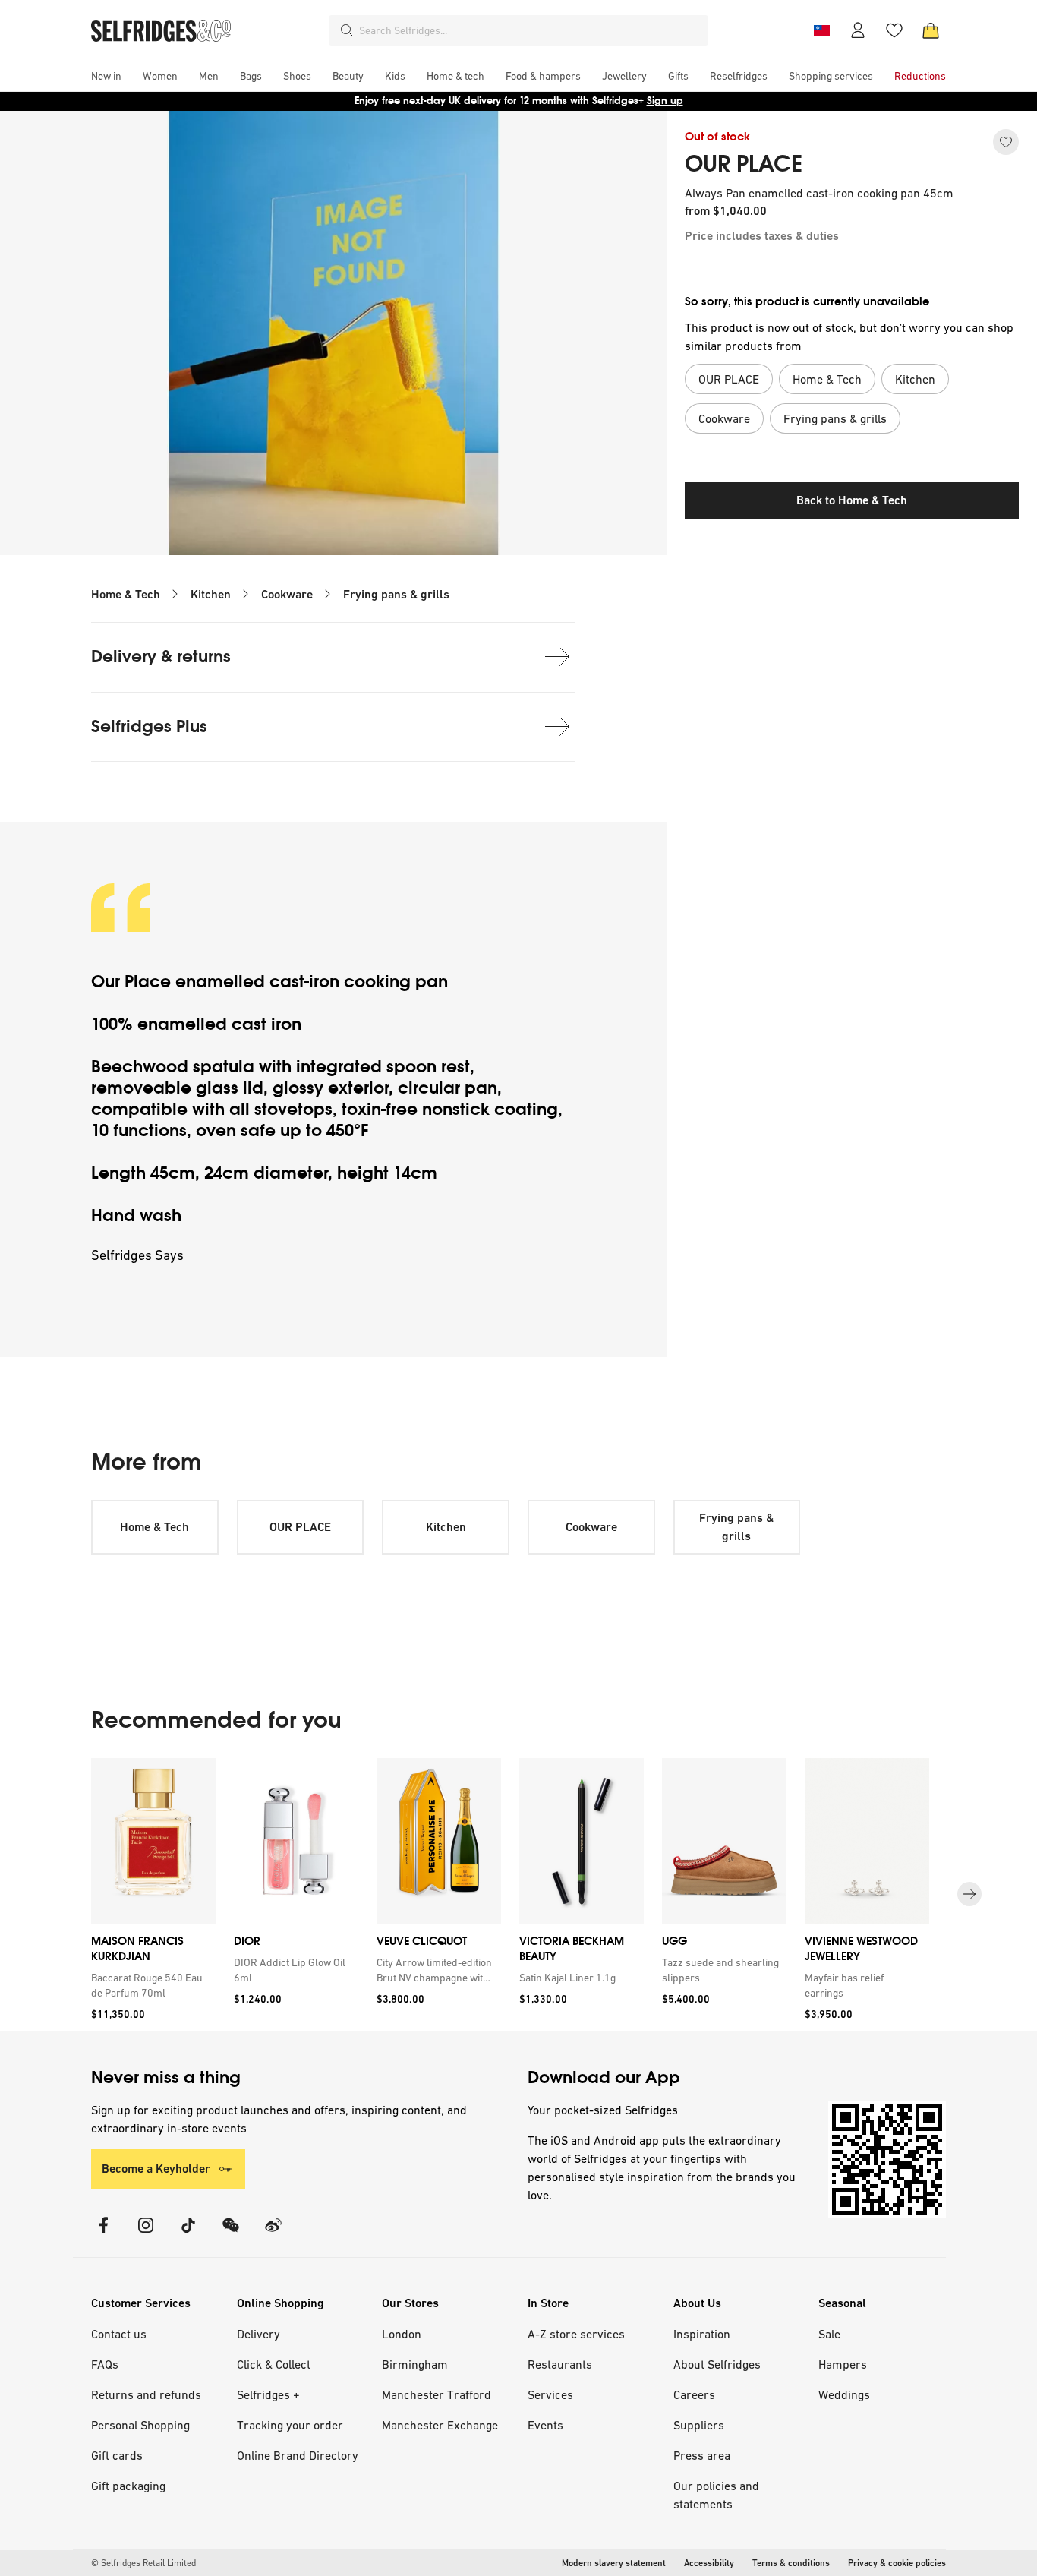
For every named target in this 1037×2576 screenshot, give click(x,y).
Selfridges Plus (149, 726)
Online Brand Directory (298, 2455)
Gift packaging (128, 2486)
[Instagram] (146, 2235)
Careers (694, 2394)
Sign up (665, 101)
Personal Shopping (140, 2425)
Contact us (119, 2334)
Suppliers (699, 2425)
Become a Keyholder (156, 2169)
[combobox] (531, 30)
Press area (702, 2455)
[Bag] (931, 30)
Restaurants (560, 2364)
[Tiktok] (188, 2235)
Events (545, 2425)
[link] (150, 1985)
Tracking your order (290, 2425)
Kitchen (211, 594)
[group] (518, 1894)
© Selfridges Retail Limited (143, 2563)
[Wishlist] (894, 30)
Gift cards (117, 2455)
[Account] (858, 30)
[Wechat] (231, 2235)
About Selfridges (717, 2364)
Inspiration (702, 2334)
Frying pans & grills (396, 594)
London (402, 2334)
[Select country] (821, 30)
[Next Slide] (969, 1895)
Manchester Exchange (440, 2425)
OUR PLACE (744, 164)
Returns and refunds (146, 2394)
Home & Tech (126, 594)
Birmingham (415, 2364)
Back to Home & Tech (852, 500)
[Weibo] (273, 2235)
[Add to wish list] (1006, 142)
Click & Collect (274, 2364)
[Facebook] (103, 2235)
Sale (829, 2334)
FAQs (105, 2364)
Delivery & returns (161, 657)
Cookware (287, 594)
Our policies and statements (716, 2495)
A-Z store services (576, 2334)
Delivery (258, 2334)
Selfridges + (268, 2394)
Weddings (844, 2394)
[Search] (347, 30)
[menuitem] (106, 76)
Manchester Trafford (437, 2394)
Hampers (843, 2364)
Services (550, 2394)
